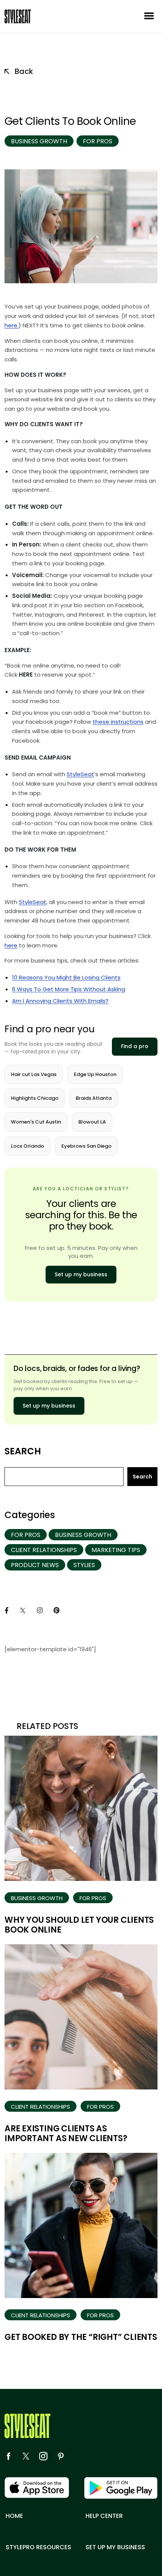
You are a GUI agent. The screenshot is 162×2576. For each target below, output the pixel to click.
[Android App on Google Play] (121, 2488)
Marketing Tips (116, 1550)
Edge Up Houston (95, 1074)
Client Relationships (44, 1550)
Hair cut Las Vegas (34, 1074)
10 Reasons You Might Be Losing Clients (66, 977)
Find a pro (135, 1046)
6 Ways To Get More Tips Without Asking (69, 989)
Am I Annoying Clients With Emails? (60, 1001)
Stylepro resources (38, 2547)
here (11, 945)
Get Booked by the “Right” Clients (81, 2337)
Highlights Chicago (35, 1098)
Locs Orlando (28, 1146)
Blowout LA (92, 1122)
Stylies (84, 1565)
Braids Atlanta (94, 1098)
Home (14, 2516)
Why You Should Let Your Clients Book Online (79, 1925)
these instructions (118, 722)
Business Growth (39, 141)
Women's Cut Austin (36, 1122)
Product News (35, 1565)
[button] (149, 16)
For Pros (98, 141)
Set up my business (81, 1274)
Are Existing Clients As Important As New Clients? (66, 2133)
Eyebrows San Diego (86, 1146)
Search (23, 1451)
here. (11, 325)
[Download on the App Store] (37, 2488)
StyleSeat (80, 774)
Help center (104, 2516)
